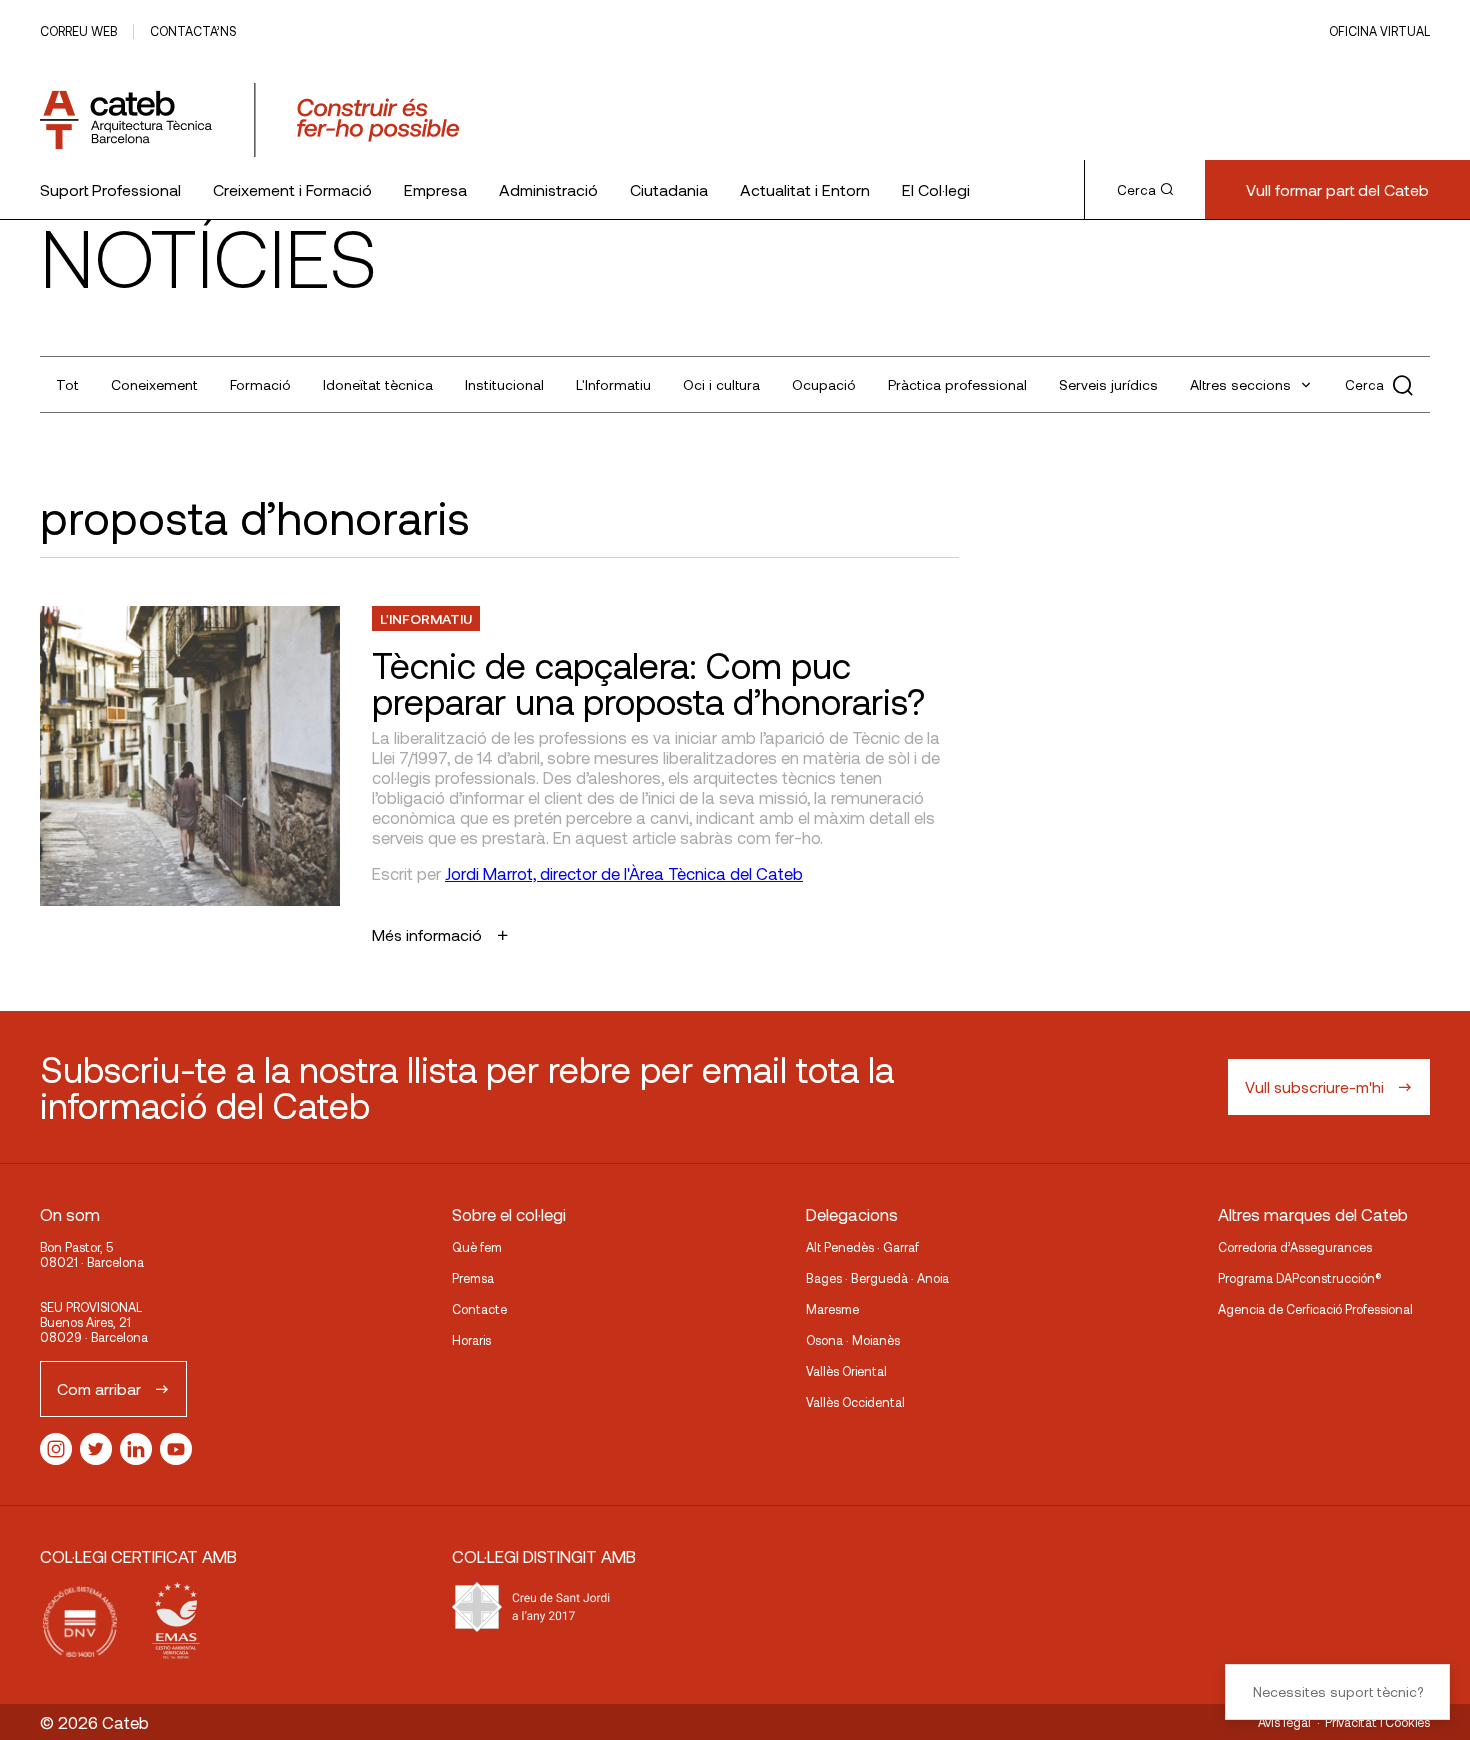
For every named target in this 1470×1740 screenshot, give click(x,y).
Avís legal (1284, 1722)
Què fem (477, 1247)
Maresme (832, 1309)
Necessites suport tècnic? (1338, 1691)
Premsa (473, 1278)
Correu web (78, 31)
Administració (548, 189)
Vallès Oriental (846, 1371)
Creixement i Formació (292, 189)
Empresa (435, 189)
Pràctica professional (957, 384)
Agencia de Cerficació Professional (1315, 1309)
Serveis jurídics (1108, 384)
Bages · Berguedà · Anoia (877, 1278)
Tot (67, 384)
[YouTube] (176, 1449)
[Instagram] (56, 1449)
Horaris (471, 1340)
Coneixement (154, 384)
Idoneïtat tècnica (378, 384)
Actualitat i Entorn (805, 189)
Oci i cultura (721, 384)
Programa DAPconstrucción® (1300, 1278)
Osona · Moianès (853, 1340)
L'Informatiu (613, 384)
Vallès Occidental (855, 1402)
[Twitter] (96, 1449)
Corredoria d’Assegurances (1295, 1247)
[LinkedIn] (136, 1449)
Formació (260, 384)
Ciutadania (669, 189)
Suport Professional (110, 189)
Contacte (479, 1309)
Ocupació (824, 384)
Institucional (504, 384)
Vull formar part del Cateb (1337, 189)
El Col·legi (936, 189)
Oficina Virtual (1379, 31)
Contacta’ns (193, 31)
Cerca (1136, 190)
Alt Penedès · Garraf (862, 1247)
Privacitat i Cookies (1377, 1722)
